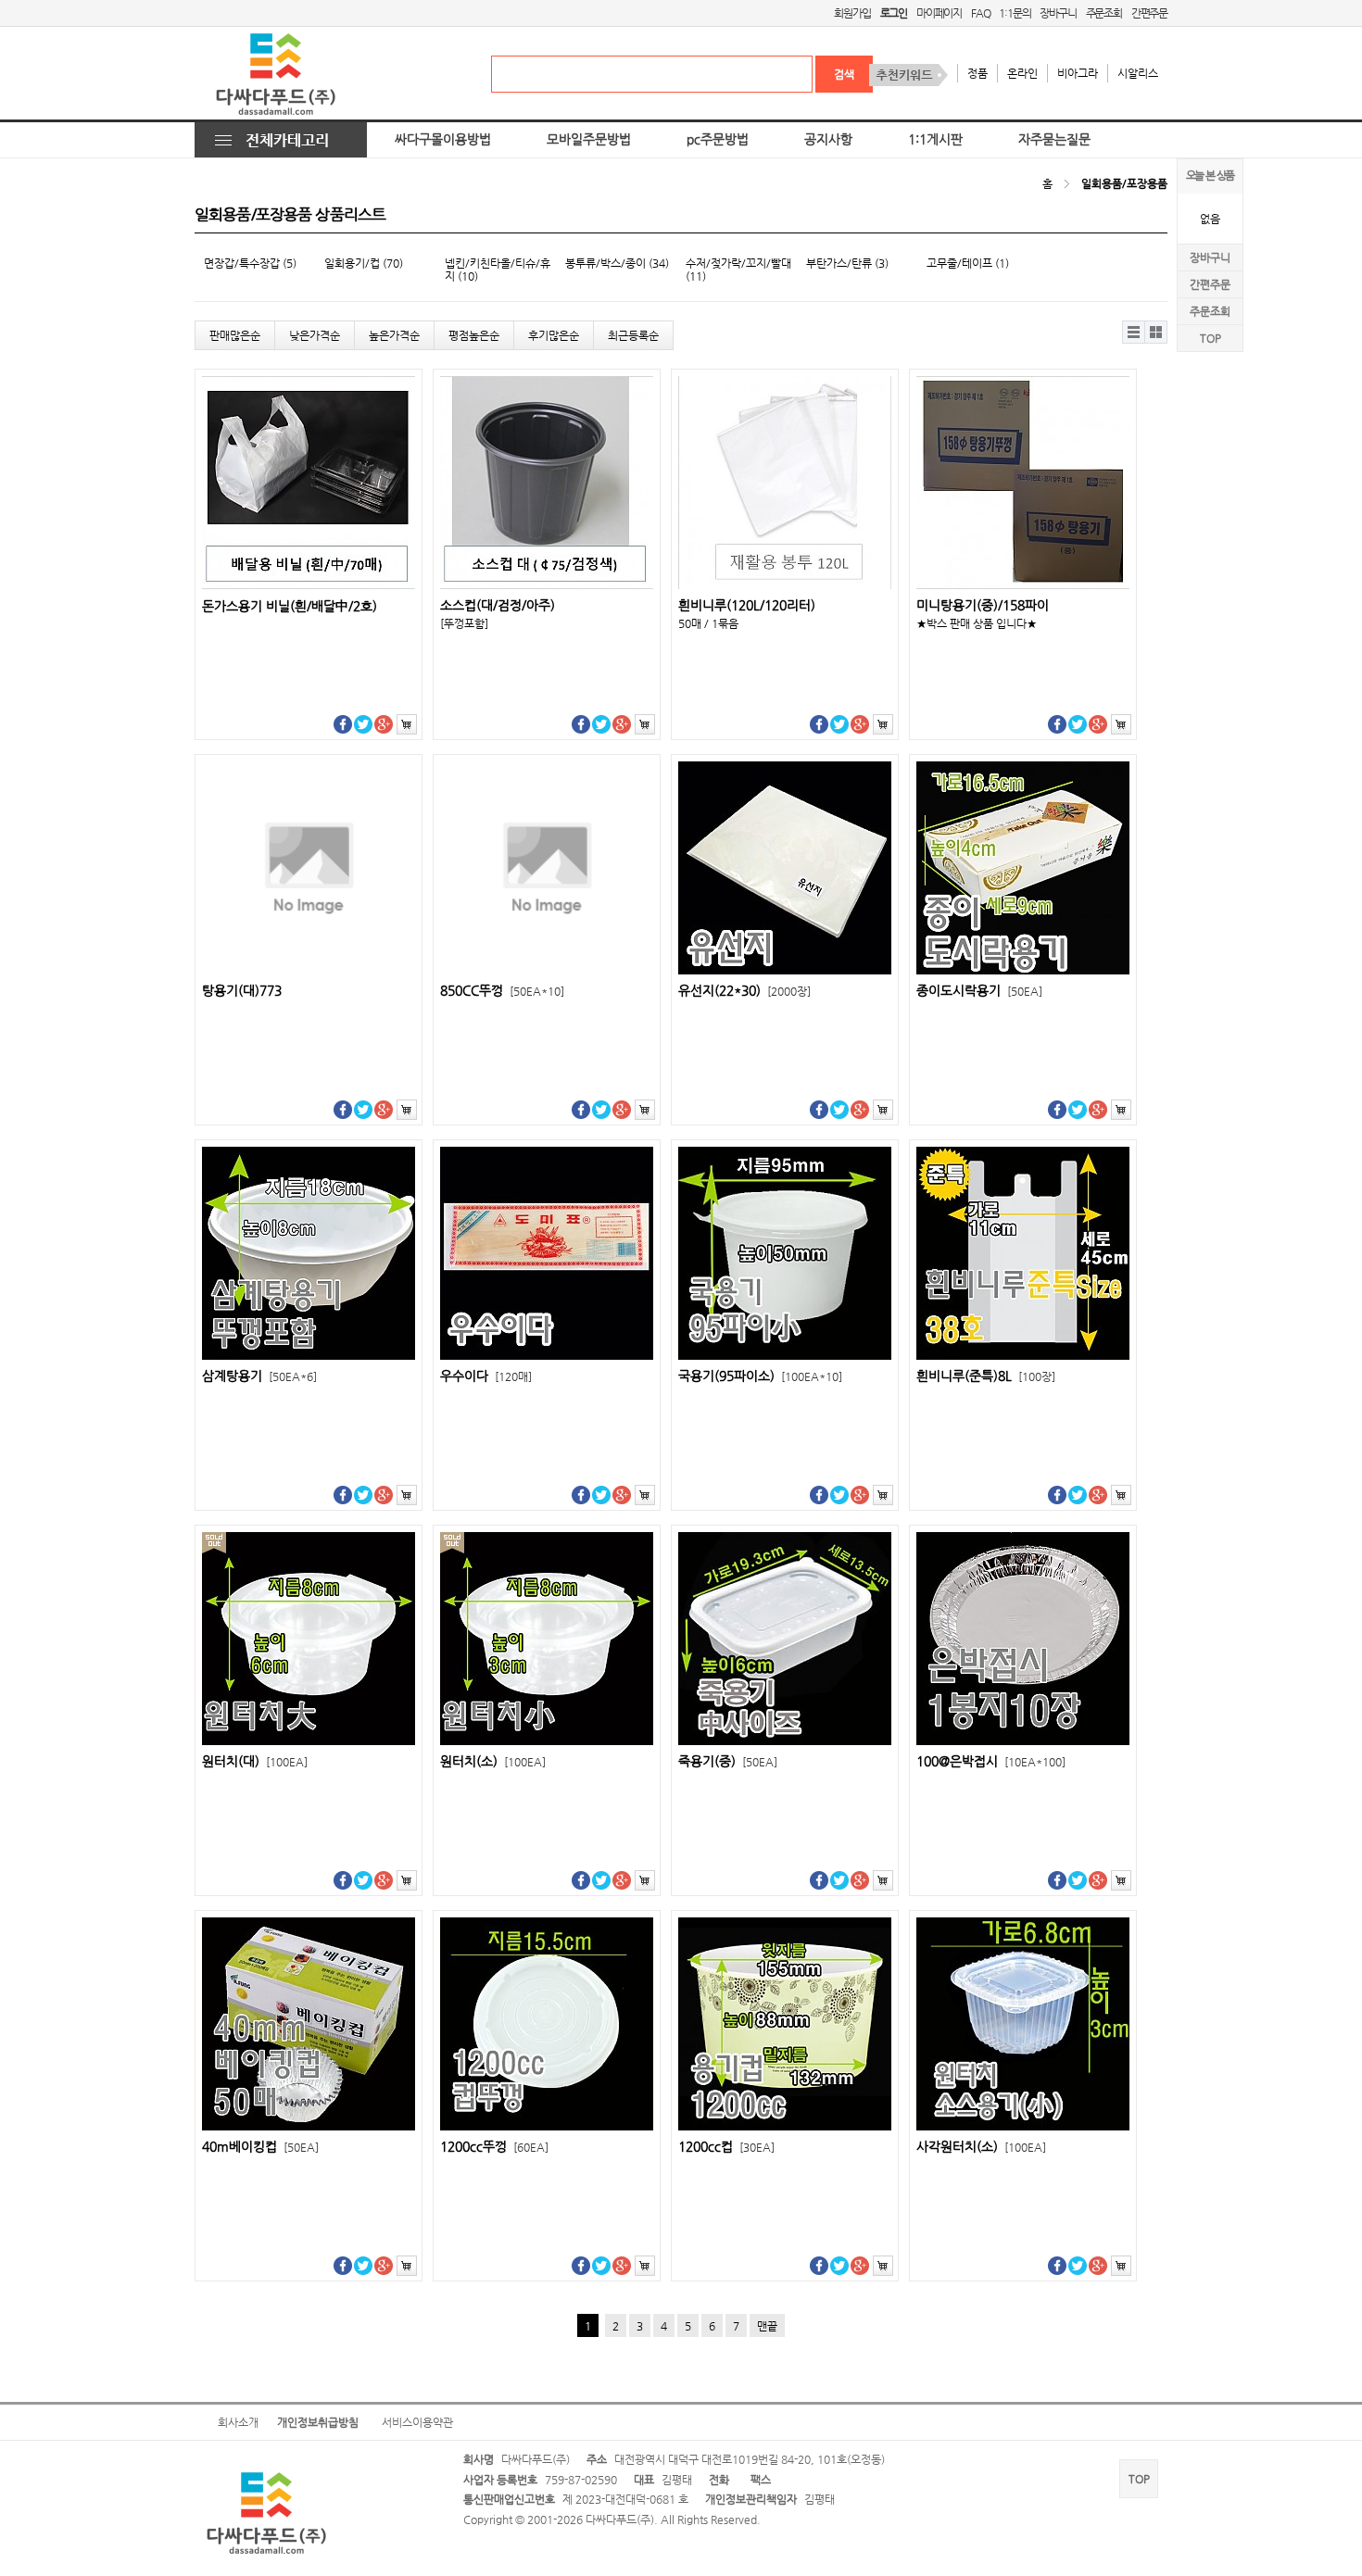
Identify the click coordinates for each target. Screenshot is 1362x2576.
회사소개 (238, 2422)
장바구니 (1058, 13)
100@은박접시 (991, 1761)
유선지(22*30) (744, 991)
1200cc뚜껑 (494, 2147)
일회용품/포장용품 (1124, 183)
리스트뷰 (1134, 332)
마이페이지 (939, 13)
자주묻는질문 (1054, 139)
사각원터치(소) (981, 2147)
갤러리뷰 (1156, 332)
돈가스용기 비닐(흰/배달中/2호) (290, 606)
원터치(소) (493, 1761)
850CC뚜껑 (502, 991)
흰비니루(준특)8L (986, 1376)
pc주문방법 (718, 139)
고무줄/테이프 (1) (968, 263)
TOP (1211, 338)
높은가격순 (394, 335)
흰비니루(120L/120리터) (747, 605)
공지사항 (828, 139)
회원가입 (852, 13)
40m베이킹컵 (260, 2147)
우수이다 (486, 1376)
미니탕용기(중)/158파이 (983, 605)
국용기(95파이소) (760, 1376)
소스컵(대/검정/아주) (498, 605)
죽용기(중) (728, 1761)
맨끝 (767, 2326)
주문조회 (1104, 13)
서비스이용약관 (417, 2422)
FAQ (980, 13)
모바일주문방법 (589, 139)
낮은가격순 (315, 335)
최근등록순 (633, 335)
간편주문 (1149, 13)
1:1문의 (1015, 13)
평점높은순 (474, 335)
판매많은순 (235, 335)
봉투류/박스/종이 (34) (617, 263)
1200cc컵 (726, 2147)
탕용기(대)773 (242, 991)
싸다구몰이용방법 (443, 139)
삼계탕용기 (259, 1376)
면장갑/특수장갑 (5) (250, 263)
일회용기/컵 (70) (364, 263)
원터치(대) (255, 1761)
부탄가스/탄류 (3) (847, 263)
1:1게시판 (935, 139)
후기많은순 (554, 335)
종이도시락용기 (979, 991)
